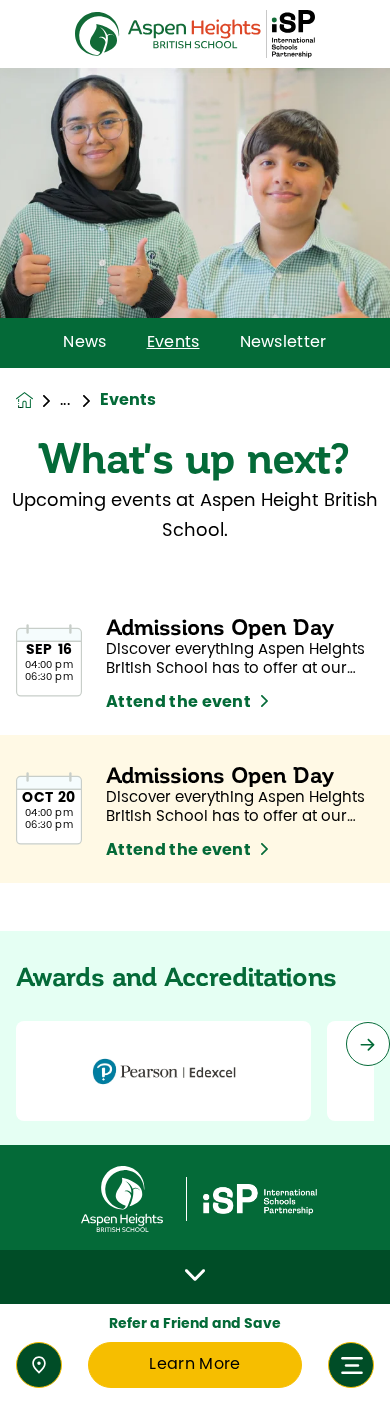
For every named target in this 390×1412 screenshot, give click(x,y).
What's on (80, 401)
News (84, 343)
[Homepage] (38, 400)
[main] (195, 740)
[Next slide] (368, 1044)
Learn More (194, 1364)
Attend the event (178, 703)
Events (173, 343)
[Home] (195, 34)
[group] (163, 1071)
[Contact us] (39, 1365)
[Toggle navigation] (351, 1365)
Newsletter (283, 343)
